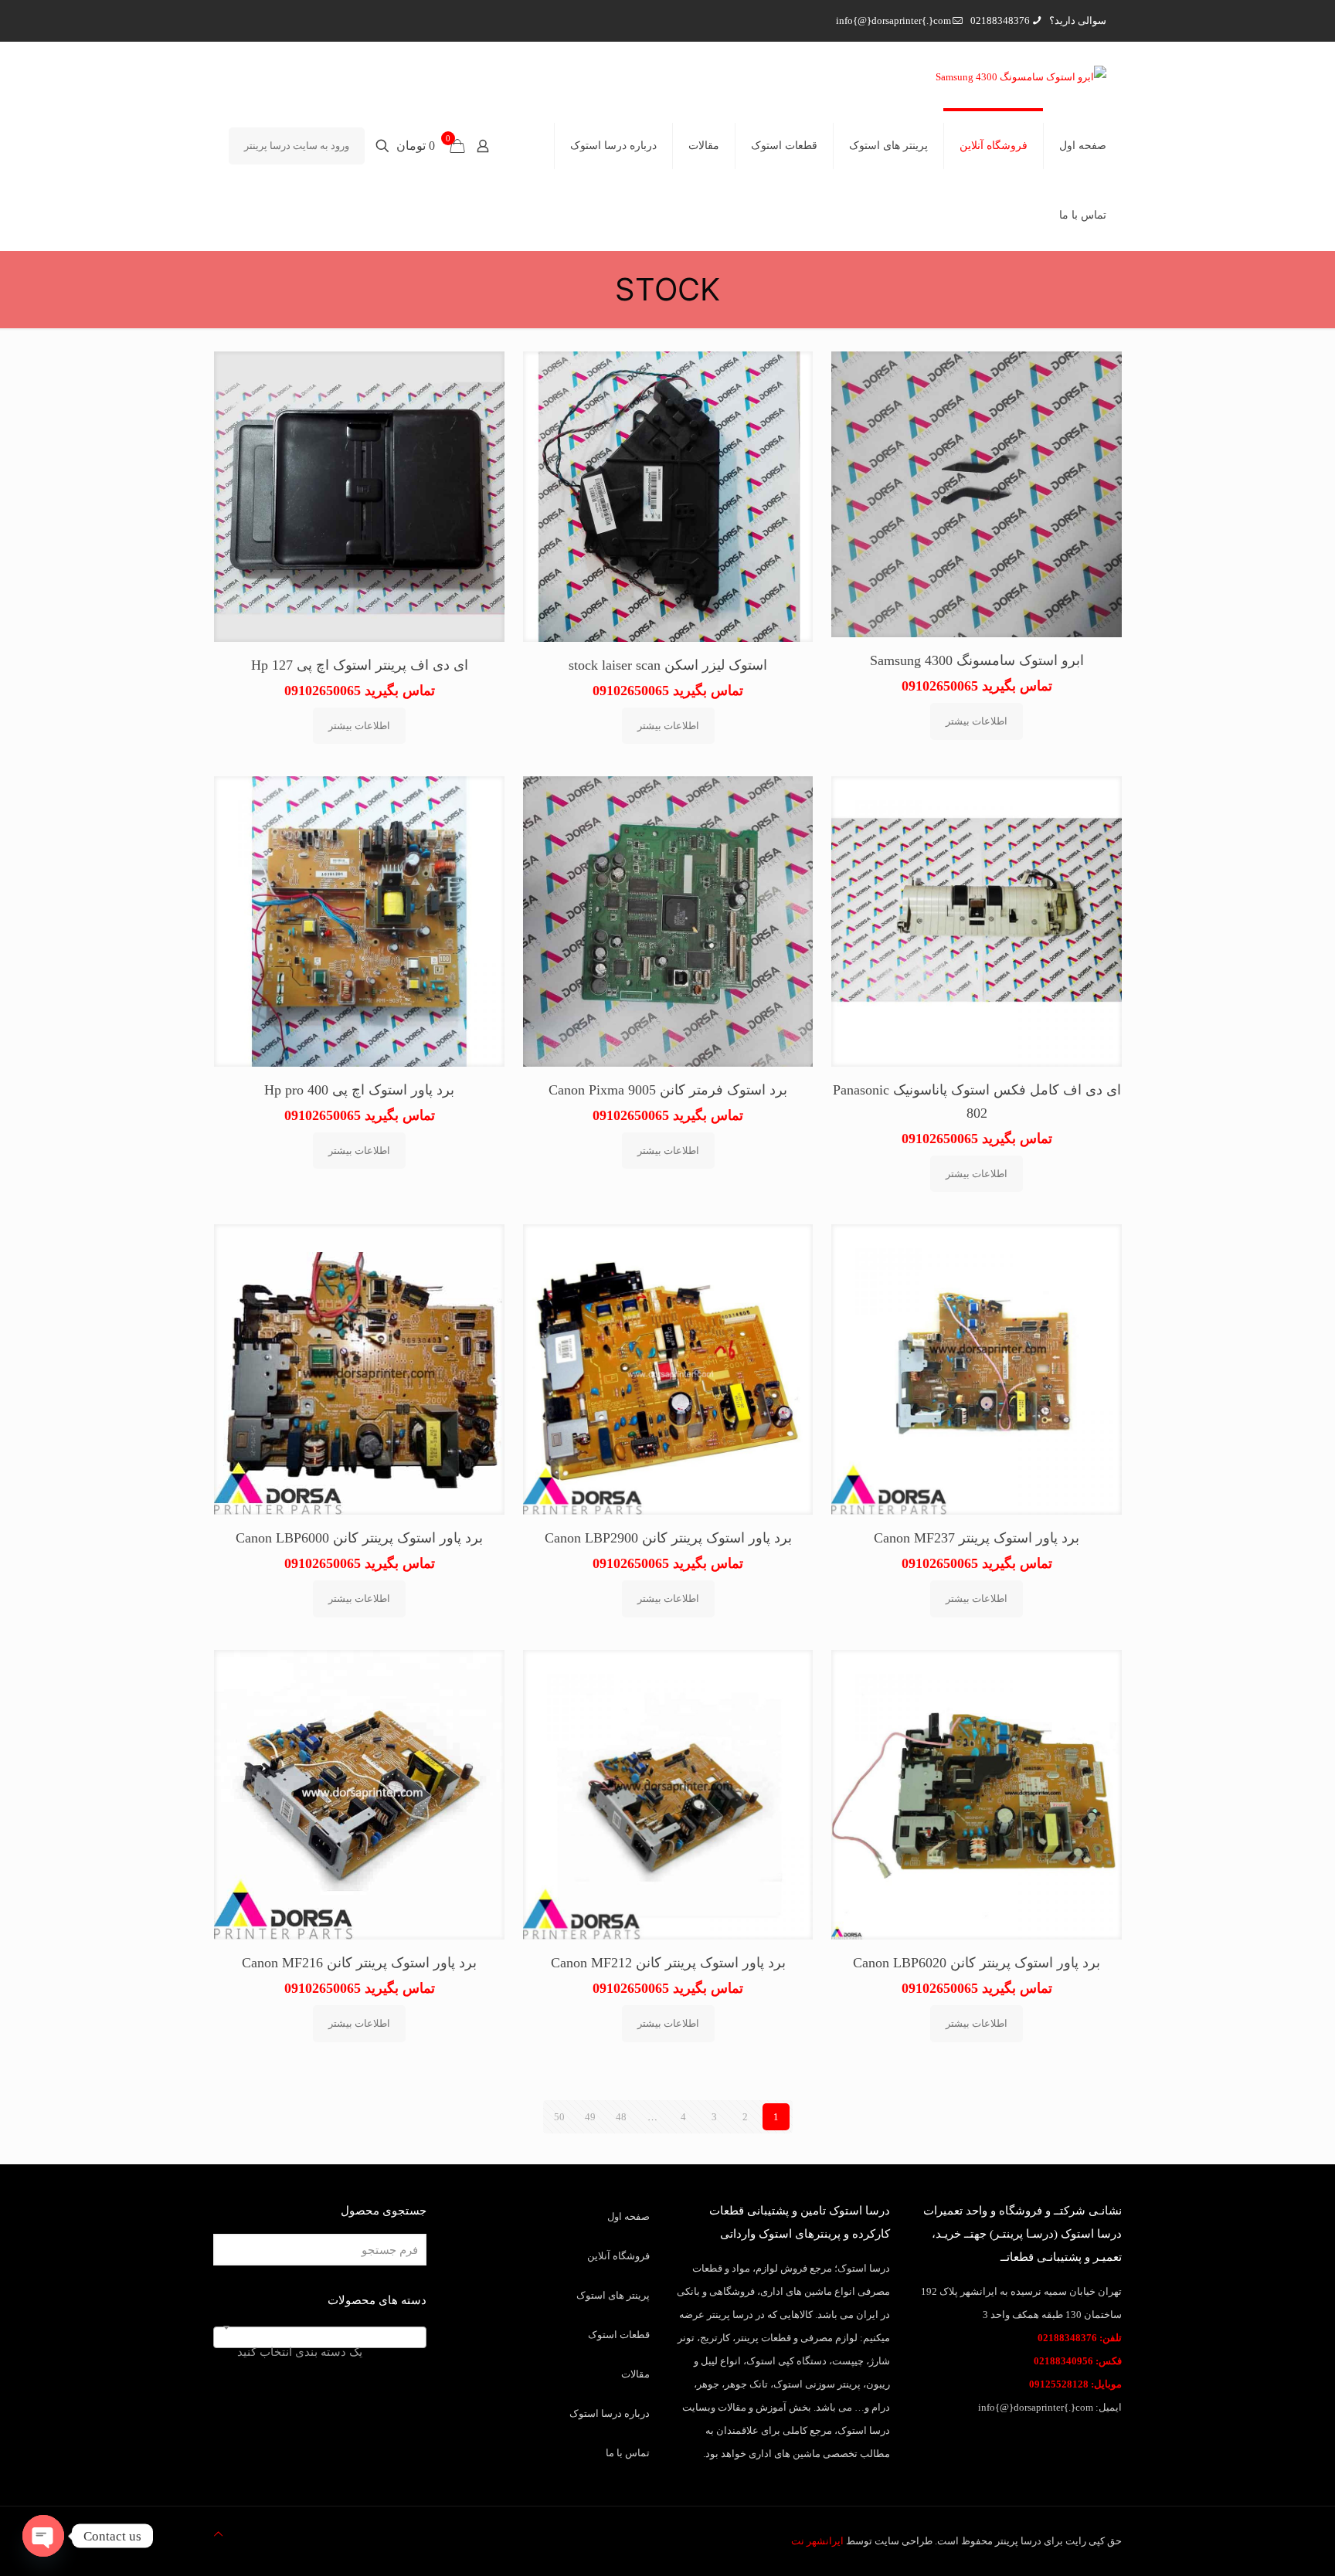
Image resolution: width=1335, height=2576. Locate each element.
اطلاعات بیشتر (977, 721)
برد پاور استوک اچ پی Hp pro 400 (359, 1090)
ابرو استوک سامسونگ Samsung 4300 (977, 660)
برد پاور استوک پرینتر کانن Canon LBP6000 (359, 1538)
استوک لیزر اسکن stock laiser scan (668, 665)
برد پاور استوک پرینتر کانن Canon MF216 (359, 1963)
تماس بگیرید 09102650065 (977, 686)
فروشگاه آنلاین (618, 2256)
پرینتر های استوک (613, 2295)
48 (621, 2117)
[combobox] (320, 2337)
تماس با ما (628, 2453)
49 (590, 2117)
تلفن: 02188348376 (1080, 2338)
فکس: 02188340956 (1078, 2361)
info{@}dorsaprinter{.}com (893, 20)
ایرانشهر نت (817, 2541)
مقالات (635, 2374)
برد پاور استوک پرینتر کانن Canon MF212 (668, 1963)
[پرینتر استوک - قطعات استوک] (1021, 76)
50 (559, 2117)
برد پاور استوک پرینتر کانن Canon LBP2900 (668, 1538)
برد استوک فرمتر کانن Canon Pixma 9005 (668, 1090)
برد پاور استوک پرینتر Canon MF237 (977, 1538)
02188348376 (1000, 20)
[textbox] (320, 2352)
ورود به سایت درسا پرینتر (297, 146)
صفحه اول (628, 2216)
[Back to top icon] (218, 2534)
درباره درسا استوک (610, 2413)
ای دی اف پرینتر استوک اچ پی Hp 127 (360, 665)
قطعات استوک (619, 2335)
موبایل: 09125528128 (1075, 2384)
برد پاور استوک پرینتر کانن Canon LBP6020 (977, 1963)
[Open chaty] (43, 2536)
